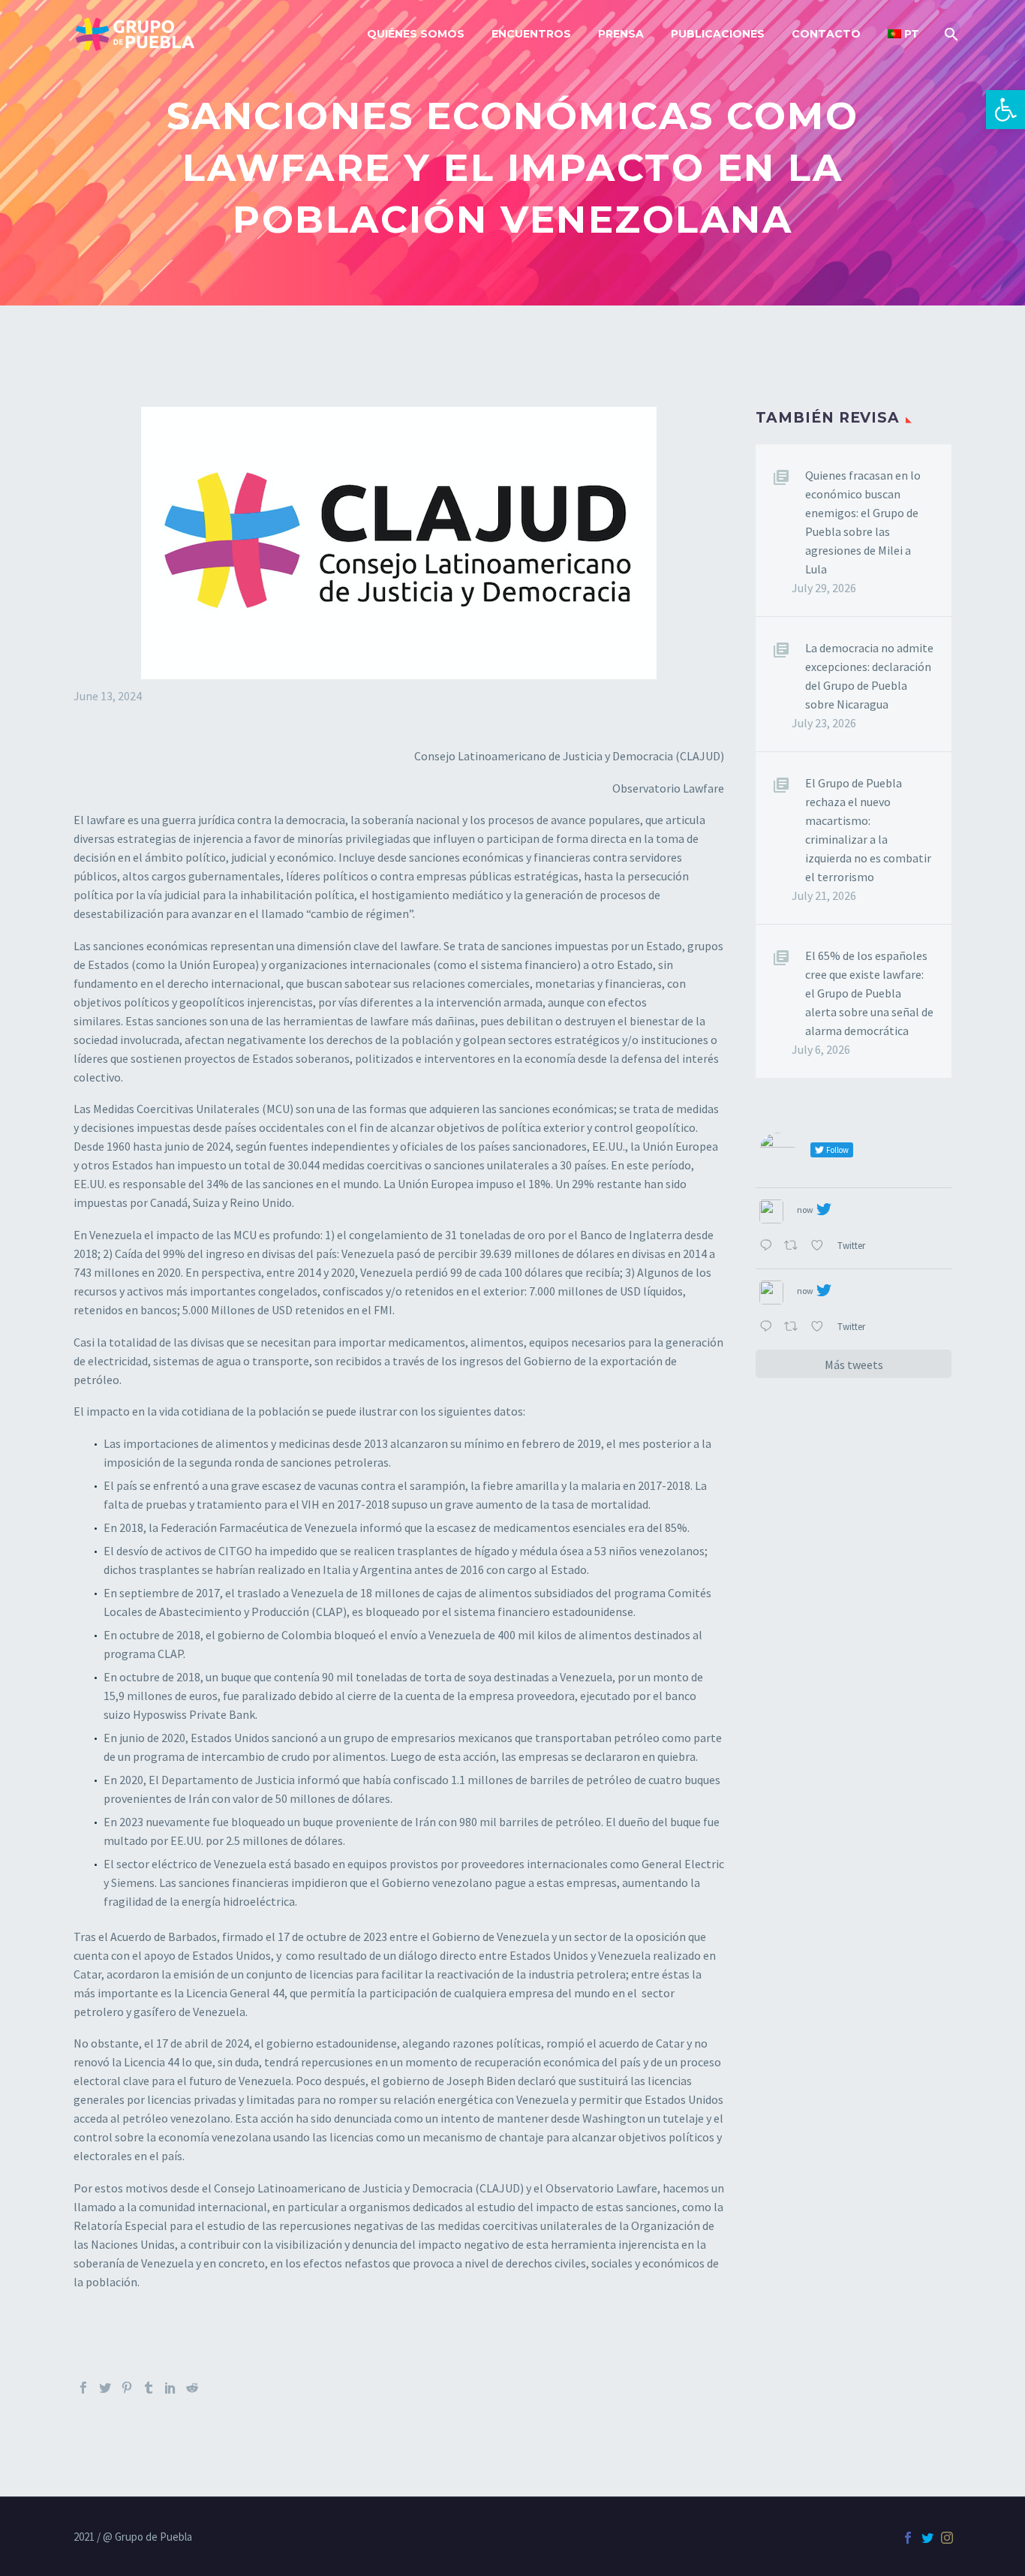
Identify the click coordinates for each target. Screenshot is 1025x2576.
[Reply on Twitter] (768, 1246)
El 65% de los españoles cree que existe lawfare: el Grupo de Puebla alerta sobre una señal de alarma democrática (869, 993)
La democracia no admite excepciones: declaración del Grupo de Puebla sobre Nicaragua (869, 676)
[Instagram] (947, 2538)
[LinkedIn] (170, 2388)
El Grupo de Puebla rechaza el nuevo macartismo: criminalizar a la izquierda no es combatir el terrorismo (868, 830)
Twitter (852, 1245)
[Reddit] (192, 2388)
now (805, 1210)
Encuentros (531, 34)
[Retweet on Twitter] (794, 1246)
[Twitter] (105, 2388)
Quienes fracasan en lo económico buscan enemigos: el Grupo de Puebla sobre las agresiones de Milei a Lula (863, 522)
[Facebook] (83, 2388)
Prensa (621, 34)
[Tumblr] (149, 2388)
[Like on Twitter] (820, 1246)
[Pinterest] (127, 2388)
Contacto (826, 34)
